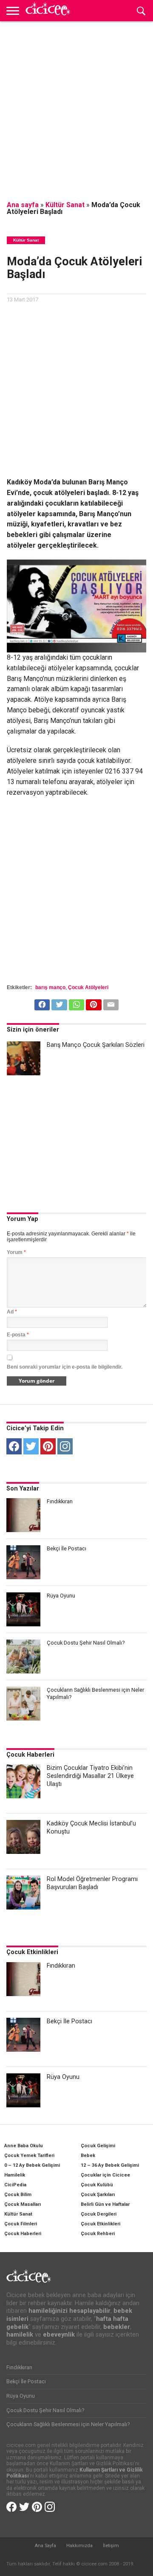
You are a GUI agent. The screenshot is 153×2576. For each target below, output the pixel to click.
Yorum (16, 1252)
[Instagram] (65, 1446)
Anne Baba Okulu (24, 2146)
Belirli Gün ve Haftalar (105, 2204)
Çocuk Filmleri (21, 2224)
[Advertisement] (76, 106)
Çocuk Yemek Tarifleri (29, 2156)
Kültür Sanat (65, 205)
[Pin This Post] (93, 1003)
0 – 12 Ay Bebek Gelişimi (32, 2165)
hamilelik (20, 2335)
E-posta (18, 1335)
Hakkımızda (79, 2546)
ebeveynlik (59, 2335)
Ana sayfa (23, 205)
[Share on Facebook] (42, 1003)
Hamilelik (15, 2175)
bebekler (117, 2327)
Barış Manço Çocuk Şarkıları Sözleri (96, 1045)
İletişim (111, 2546)
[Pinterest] (48, 1446)
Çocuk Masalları (23, 2204)
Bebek (88, 2156)
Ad (12, 1312)
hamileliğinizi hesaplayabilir (69, 2311)
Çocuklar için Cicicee (105, 2175)
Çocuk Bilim (18, 2195)
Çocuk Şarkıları (98, 2195)
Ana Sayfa (45, 2546)
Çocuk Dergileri (99, 2214)
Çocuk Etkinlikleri (32, 1952)
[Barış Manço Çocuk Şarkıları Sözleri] (24, 1058)
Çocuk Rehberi (98, 2234)
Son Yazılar (23, 1489)
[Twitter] (31, 1446)
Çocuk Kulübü (97, 2185)
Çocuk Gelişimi (98, 2146)
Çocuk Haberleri (30, 1755)
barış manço (50, 987)
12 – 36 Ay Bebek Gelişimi (110, 2165)
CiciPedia (15, 2185)
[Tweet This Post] (59, 1003)
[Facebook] (14, 1446)
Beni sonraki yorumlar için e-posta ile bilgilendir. (65, 1367)
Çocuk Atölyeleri (88, 987)
